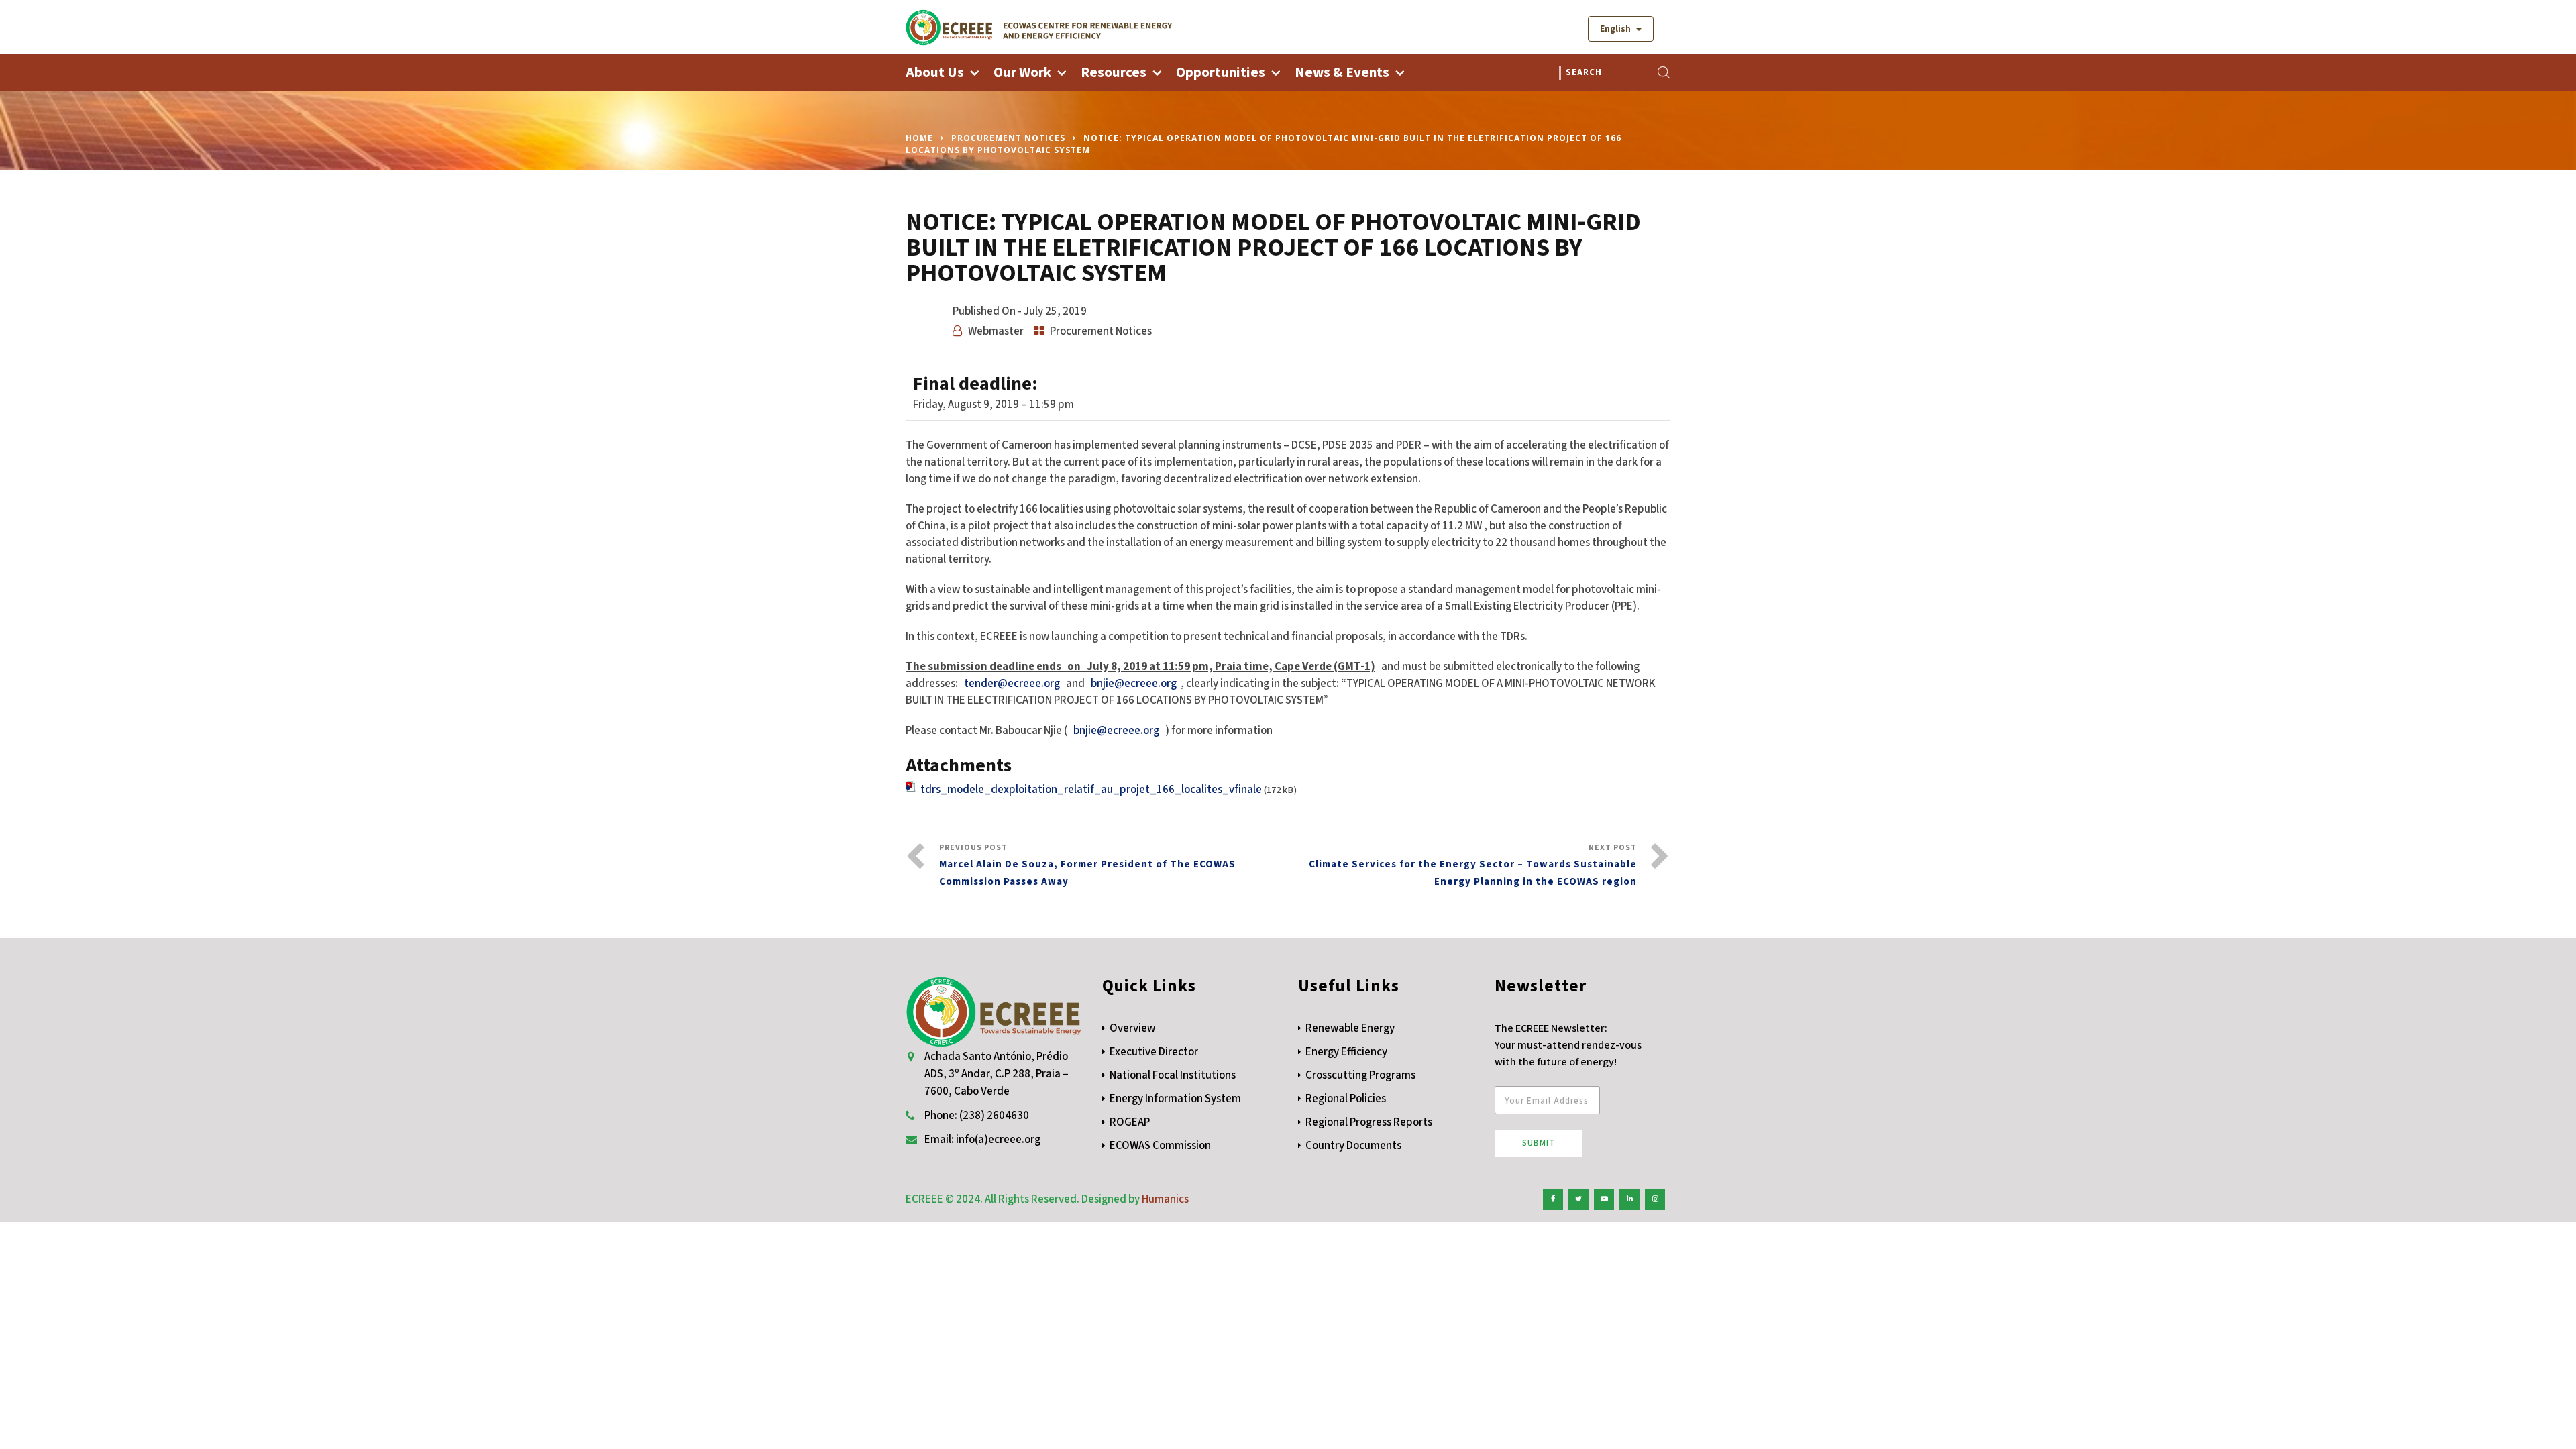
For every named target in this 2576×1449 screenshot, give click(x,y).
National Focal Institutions (1173, 1075)
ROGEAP (1130, 1122)
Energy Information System (1175, 1099)
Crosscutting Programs (1360, 1075)
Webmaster (996, 331)
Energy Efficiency (1346, 1052)
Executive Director (1154, 1052)
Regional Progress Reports (1369, 1122)
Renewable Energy (1350, 1028)
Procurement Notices (1008, 138)
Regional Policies (1346, 1099)
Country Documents (1353, 1146)
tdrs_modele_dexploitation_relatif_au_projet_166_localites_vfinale (1091, 790)
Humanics (1165, 1199)
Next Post (1473, 865)
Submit (1539, 1143)
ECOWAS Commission (1160, 1146)
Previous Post (1087, 865)
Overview (1132, 1028)
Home (919, 138)
